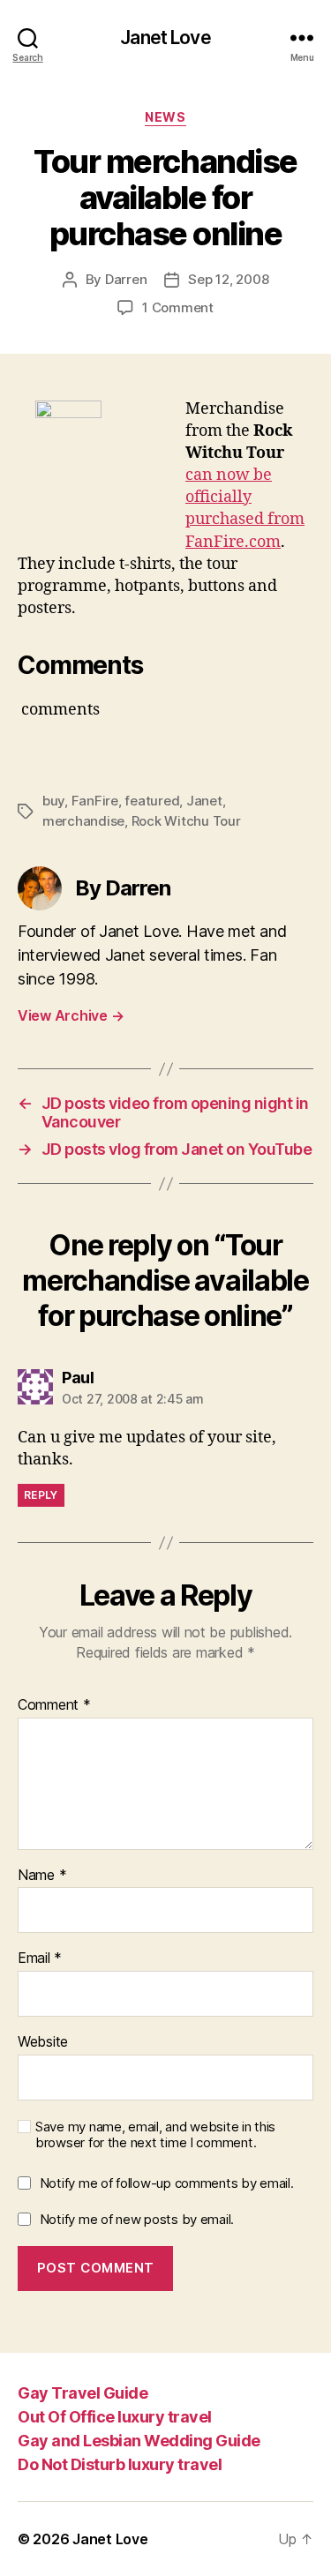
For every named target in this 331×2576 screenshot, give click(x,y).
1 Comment (178, 307)
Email (40, 1958)
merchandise (83, 821)
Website (43, 2042)
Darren (126, 279)
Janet (204, 801)
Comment (54, 1705)
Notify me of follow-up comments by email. (167, 2183)
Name (42, 1876)
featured (152, 801)
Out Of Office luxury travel (115, 2417)
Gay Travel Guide (83, 2393)
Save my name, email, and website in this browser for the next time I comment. (155, 2135)
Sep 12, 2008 (228, 279)
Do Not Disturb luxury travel (120, 2464)
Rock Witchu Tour (186, 821)
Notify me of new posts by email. (137, 2219)
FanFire (95, 801)
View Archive (71, 1015)
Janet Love (165, 37)
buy (53, 801)
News (165, 117)
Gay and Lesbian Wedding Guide (139, 2441)
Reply (41, 1495)
